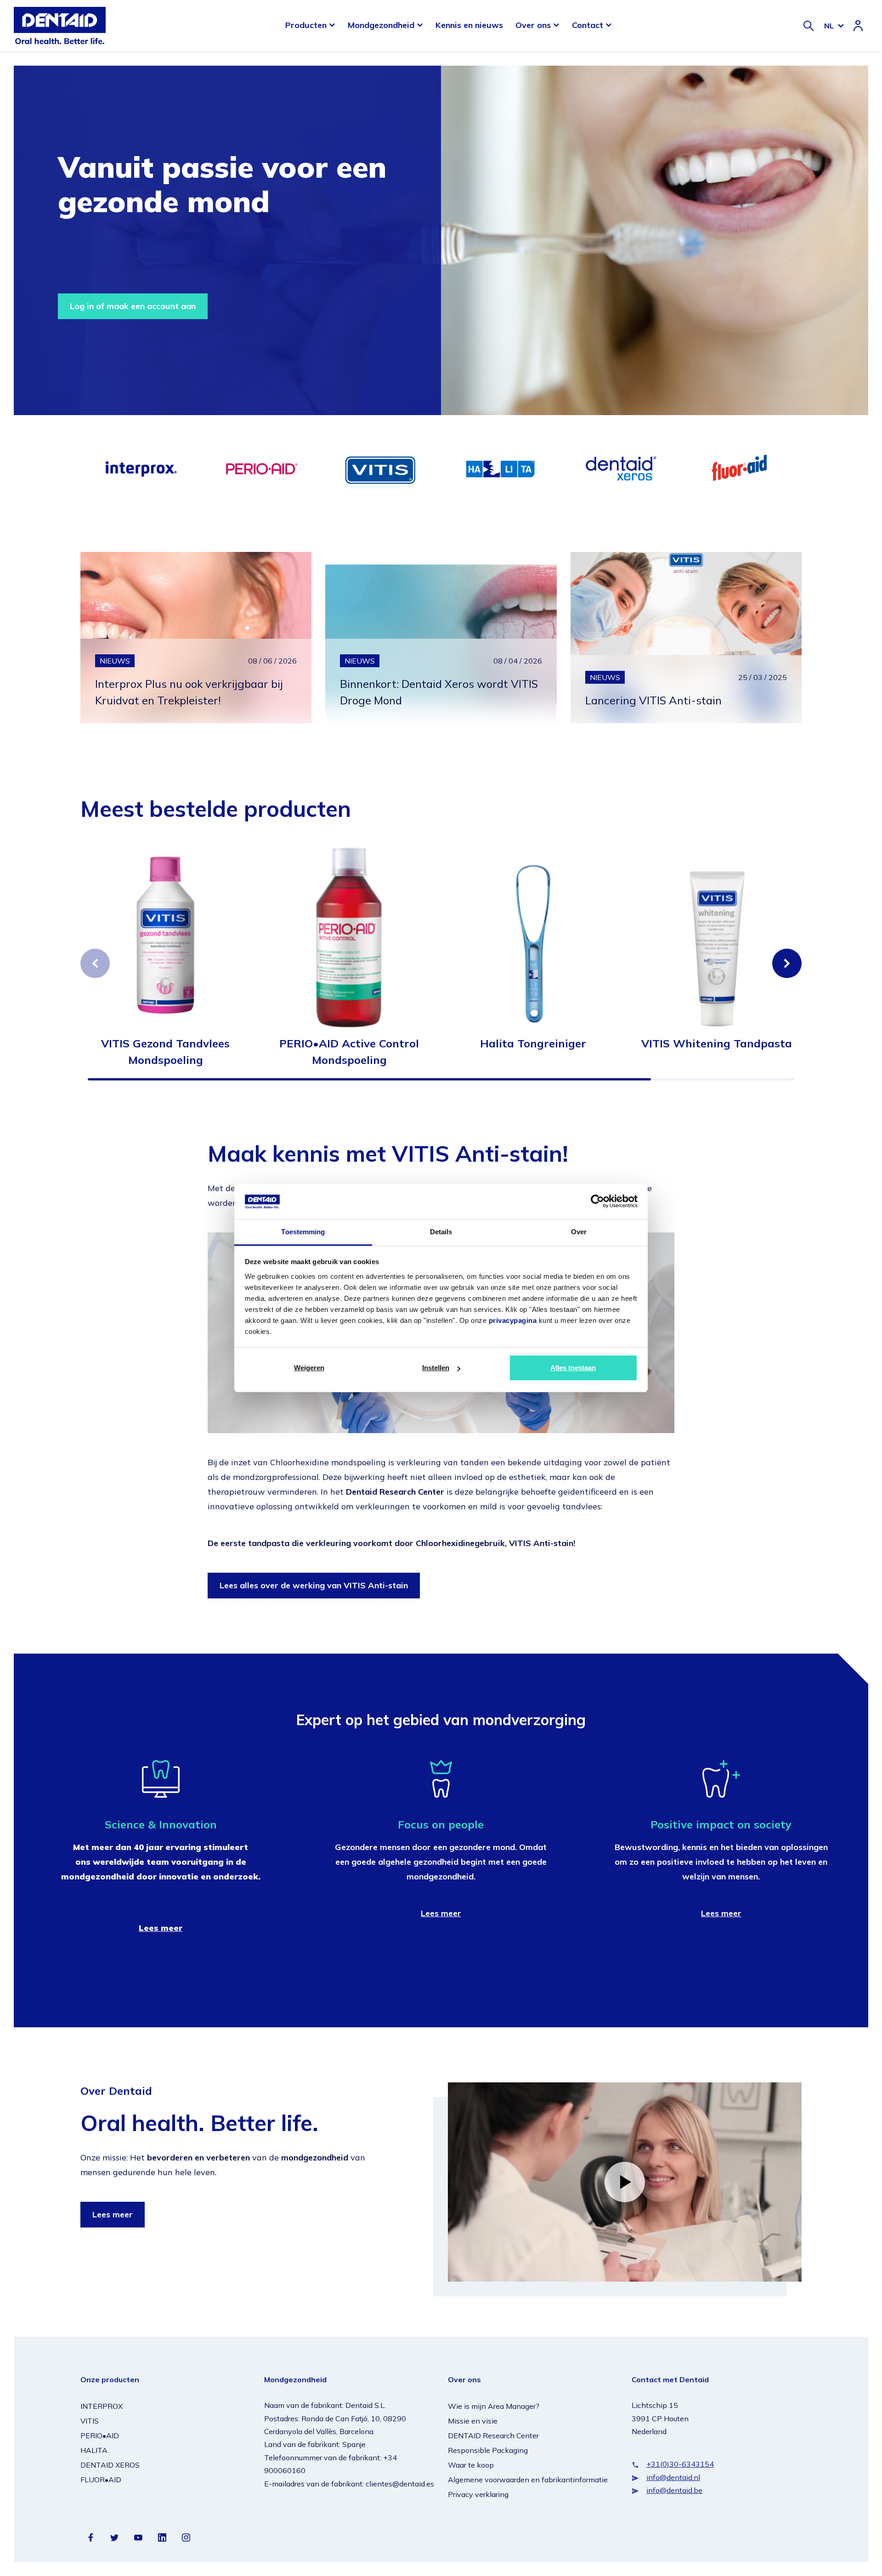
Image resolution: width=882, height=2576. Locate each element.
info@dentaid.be (674, 2490)
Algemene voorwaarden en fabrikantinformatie (528, 2480)
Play (625, 2182)
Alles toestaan (573, 1368)
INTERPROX (102, 2406)
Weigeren (309, 1368)
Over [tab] (579, 1232)
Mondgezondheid (381, 25)
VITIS (90, 2421)
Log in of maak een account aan (133, 306)
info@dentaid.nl (673, 2477)
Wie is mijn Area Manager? (494, 2406)
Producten (306, 25)
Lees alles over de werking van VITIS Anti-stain (314, 1585)
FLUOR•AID (101, 2480)
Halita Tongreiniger (533, 1043)
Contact (588, 25)
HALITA (94, 2450)
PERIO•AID (100, 2435)
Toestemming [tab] (303, 1232)
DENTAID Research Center (493, 2435)
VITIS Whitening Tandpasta (717, 1043)
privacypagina (513, 1320)
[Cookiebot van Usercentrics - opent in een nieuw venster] (597, 1201)
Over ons (533, 25)
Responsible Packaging (488, 2450)
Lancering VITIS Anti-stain (653, 700)
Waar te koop (471, 2465)
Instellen (436, 1368)
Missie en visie (473, 2421)
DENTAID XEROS (110, 2465)
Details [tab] (441, 1232)
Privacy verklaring (478, 2494)
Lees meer (441, 1913)
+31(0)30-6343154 (680, 2464)
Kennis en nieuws (469, 25)
